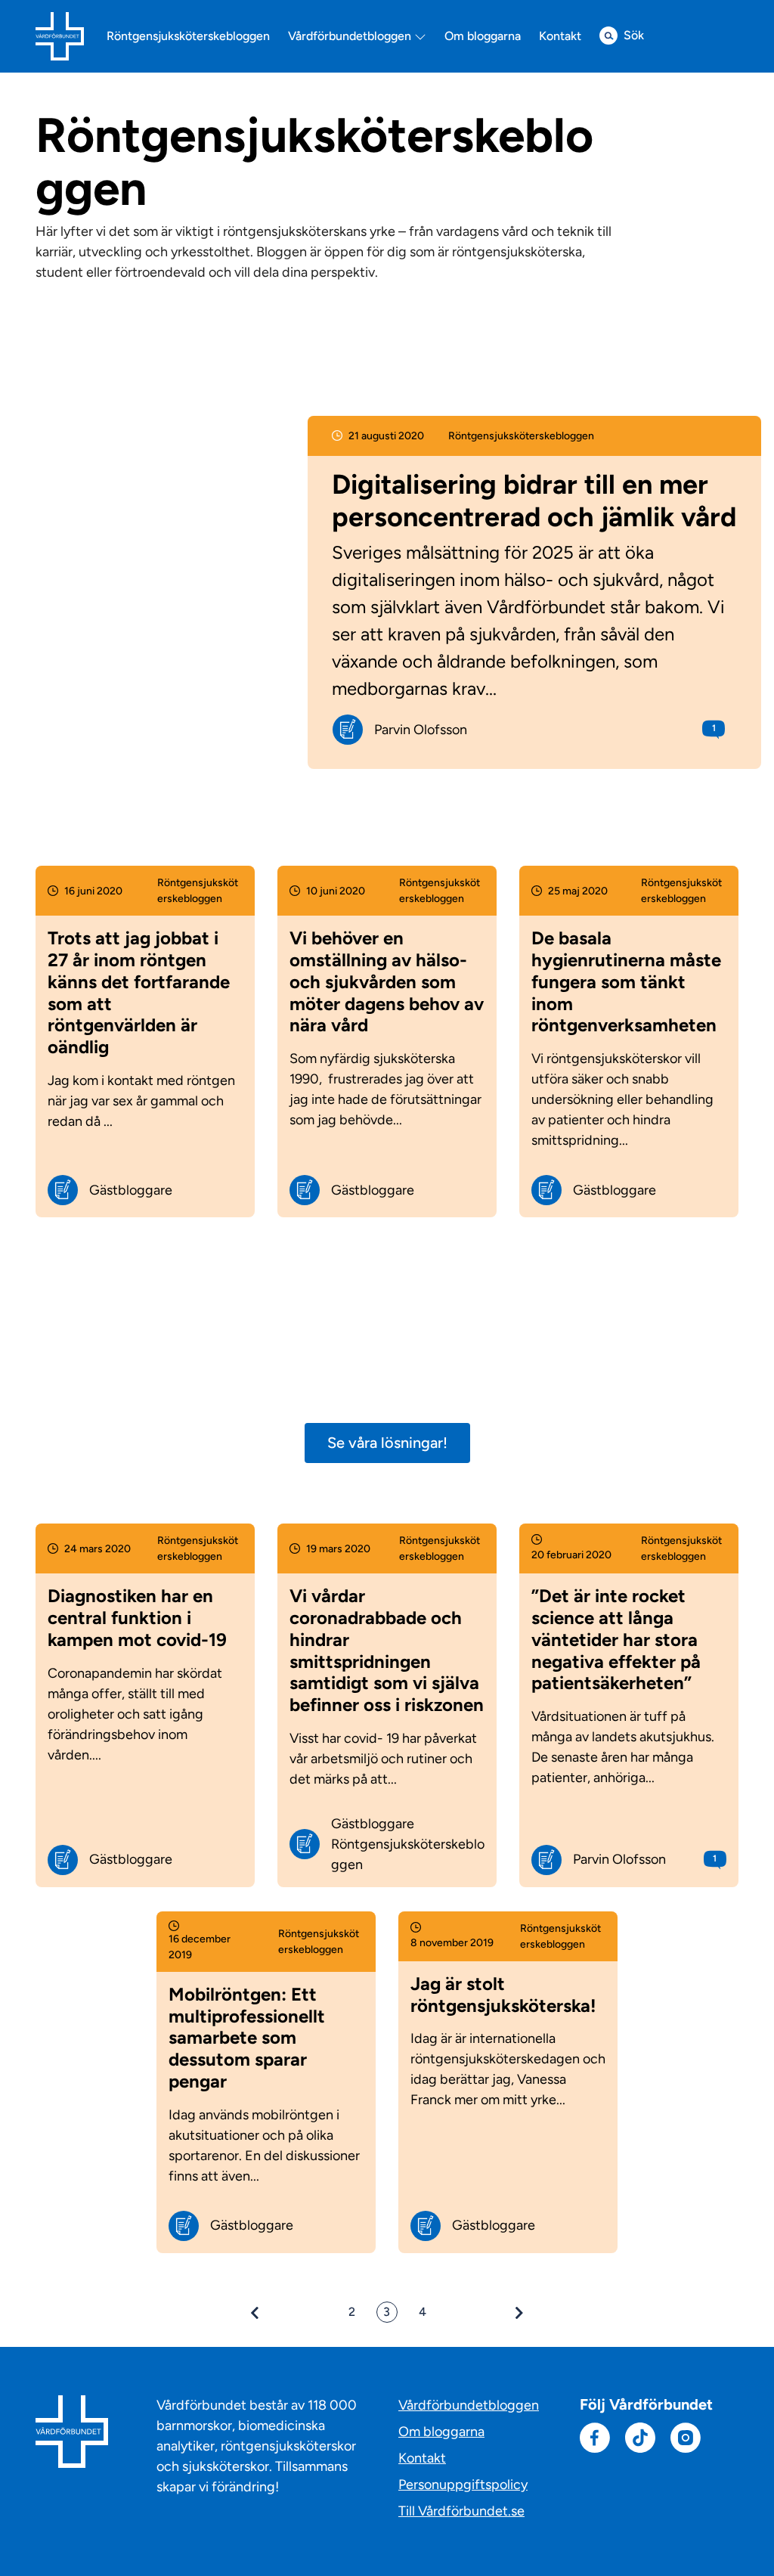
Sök (634, 35)
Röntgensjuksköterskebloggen (188, 36)
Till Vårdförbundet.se (461, 2511)
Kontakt (560, 36)
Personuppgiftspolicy (463, 2485)
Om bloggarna (483, 36)
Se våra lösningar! (387, 1443)
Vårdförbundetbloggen (351, 36)
